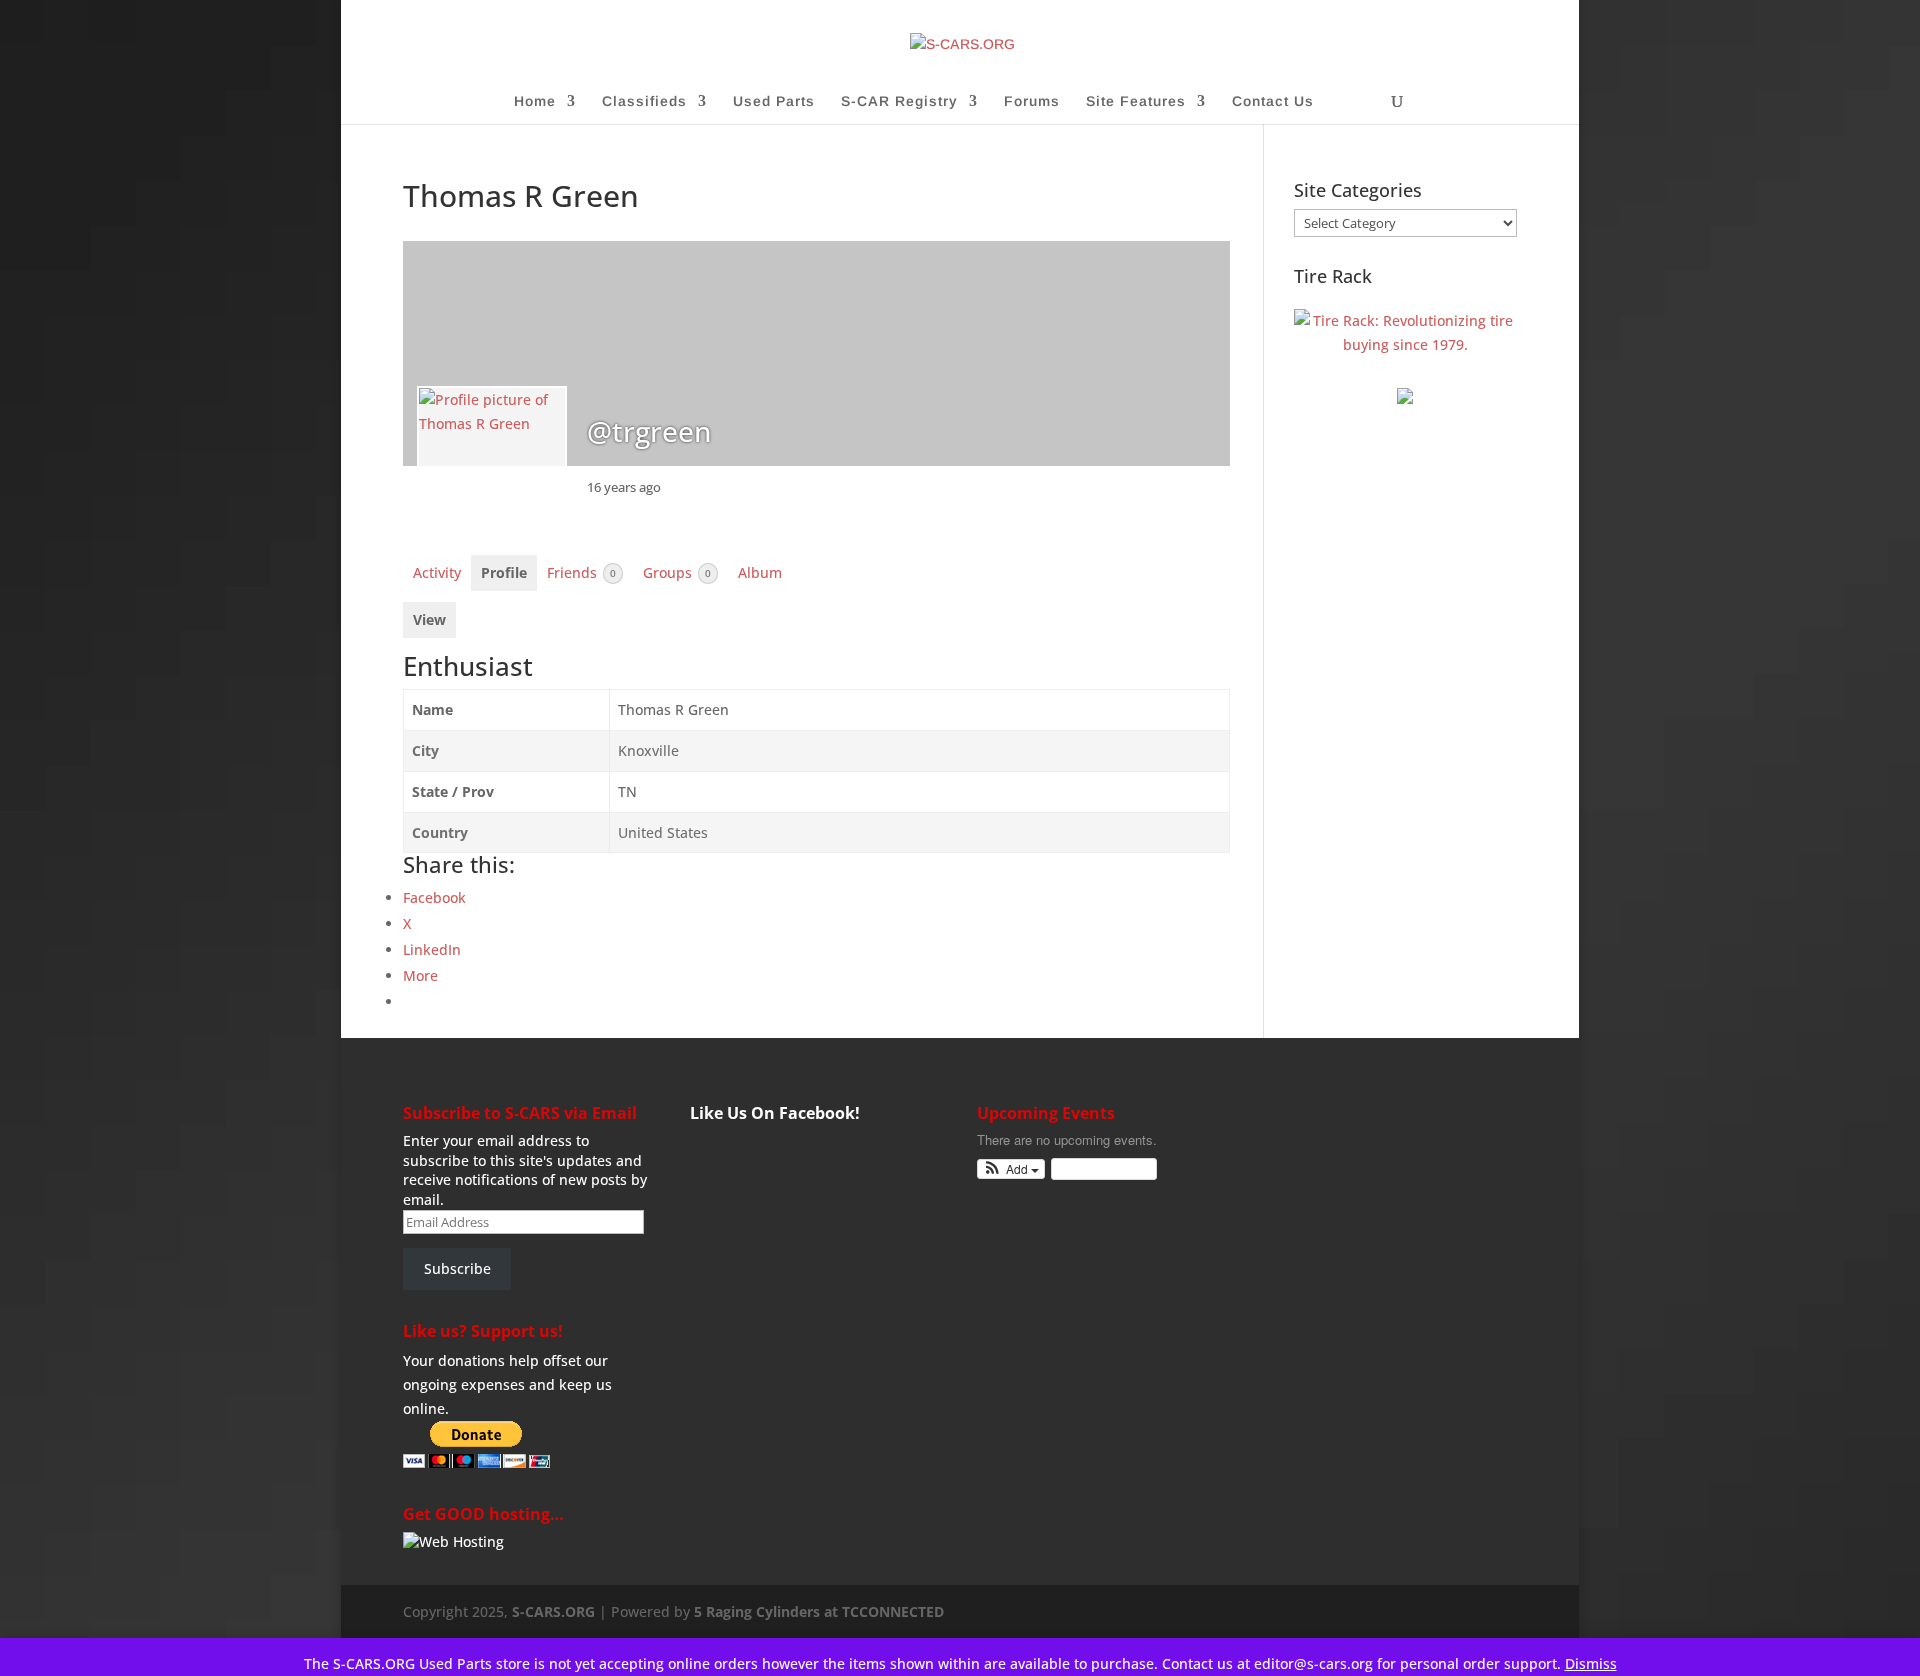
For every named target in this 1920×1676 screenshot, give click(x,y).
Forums (1032, 101)
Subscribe (457, 1268)
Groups (677, 572)
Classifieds (644, 101)
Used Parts (774, 101)
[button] (1011, 1169)
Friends (581, 572)
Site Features (1136, 101)
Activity (437, 572)
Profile (504, 572)
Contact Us (1273, 101)
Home (535, 101)
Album (760, 572)
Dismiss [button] (1591, 1663)
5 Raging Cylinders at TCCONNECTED (819, 1611)
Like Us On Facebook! (775, 1113)
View (429, 619)
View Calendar (1099, 1168)
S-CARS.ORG (553, 1611)
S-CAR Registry (899, 101)
